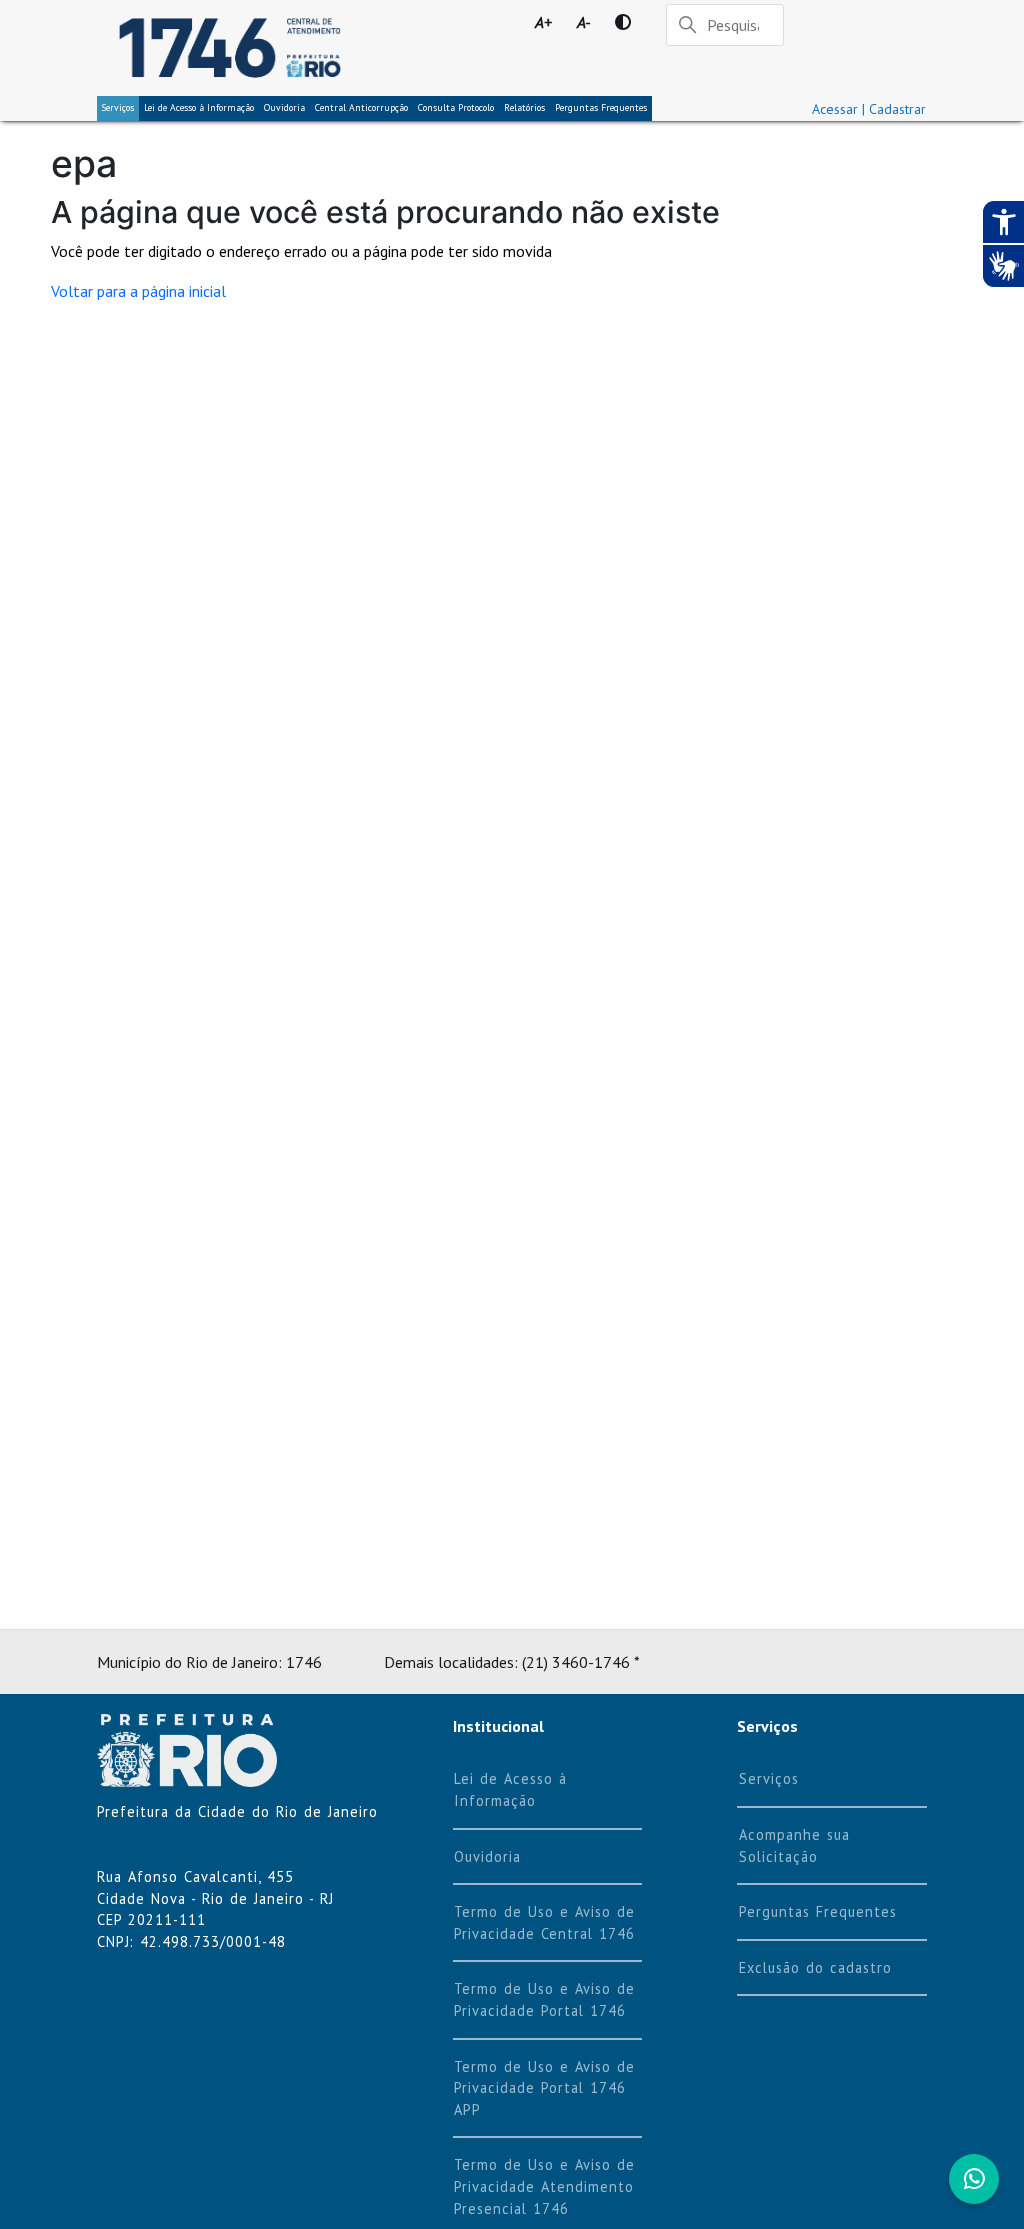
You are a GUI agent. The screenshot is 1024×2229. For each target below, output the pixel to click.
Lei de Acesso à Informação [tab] (199, 107)
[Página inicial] (229, 48)
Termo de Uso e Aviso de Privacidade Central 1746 (544, 1922)
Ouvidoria (284, 107)
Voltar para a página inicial (138, 291)
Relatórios (524, 107)
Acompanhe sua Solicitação (794, 1845)
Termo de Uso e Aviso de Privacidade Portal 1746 (544, 1999)
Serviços (118, 107)
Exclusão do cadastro (815, 1967)
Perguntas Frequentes (601, 107)
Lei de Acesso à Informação (510, 1789)
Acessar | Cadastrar (869, 109)
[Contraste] (622, 22)
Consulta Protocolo (456, 107)
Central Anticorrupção (361, 107)
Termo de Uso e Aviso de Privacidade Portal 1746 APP (544, 2088)
